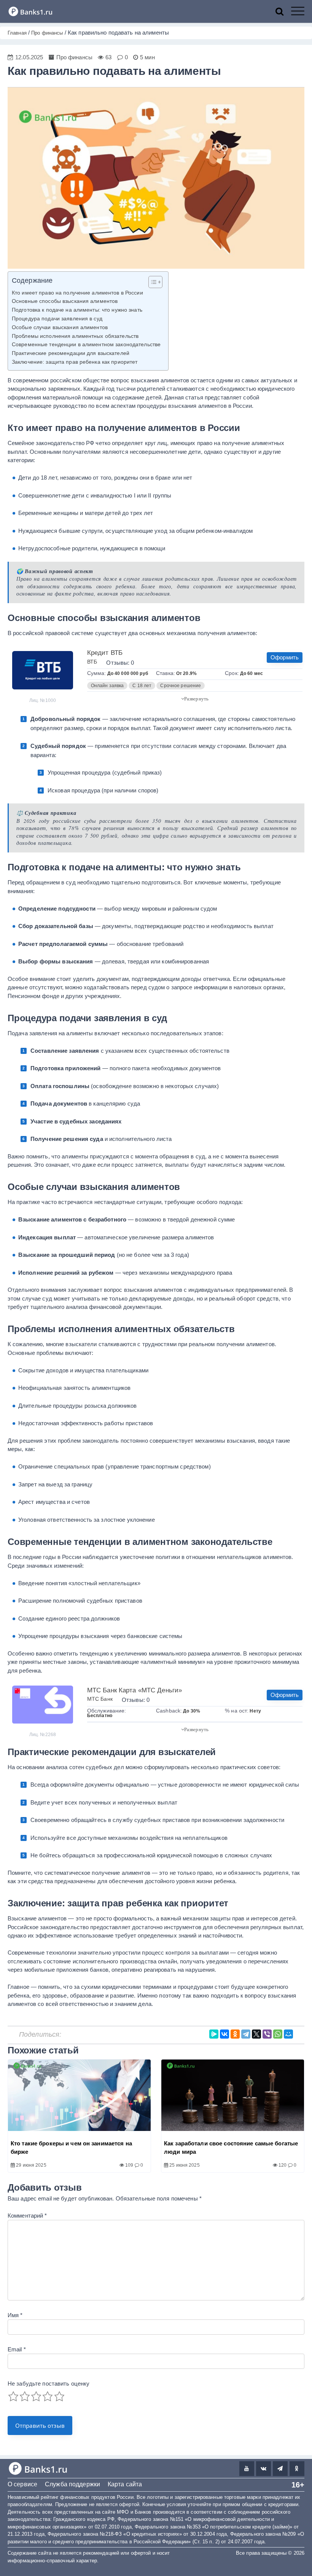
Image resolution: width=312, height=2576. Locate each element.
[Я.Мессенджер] (214, 2034)
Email (17, 2349)
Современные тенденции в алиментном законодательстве (86, 345)
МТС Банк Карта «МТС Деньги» (135, 1690)
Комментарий (27, 2216)
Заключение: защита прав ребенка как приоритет (75, 362)
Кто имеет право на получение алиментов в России (77, 293)
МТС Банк (100, 1699)
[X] (256, 2034)
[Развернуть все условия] (195, 698)
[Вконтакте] (263, 2469)
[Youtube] (247, 2469)
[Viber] (267, 2034)
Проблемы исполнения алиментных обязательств (75, 336)
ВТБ (92, 662)
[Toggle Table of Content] (152, 282)
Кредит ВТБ (105, 653)
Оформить (285, 657)
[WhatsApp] (278, 2034)
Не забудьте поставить (49, 2384)
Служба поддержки (72, 2484)
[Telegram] (246, 2034)
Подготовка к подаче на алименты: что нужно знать (77, 310)
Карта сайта (125, 2484)
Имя (15, 2315)
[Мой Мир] (288, 2034)
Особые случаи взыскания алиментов (60, 327)
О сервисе (22, 2484)
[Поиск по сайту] (283, 11)
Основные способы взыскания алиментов (65, 301)
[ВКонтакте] (224, 2034)
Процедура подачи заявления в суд (57, 319)
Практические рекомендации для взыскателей (71, 353)
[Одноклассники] (235, 2034)
